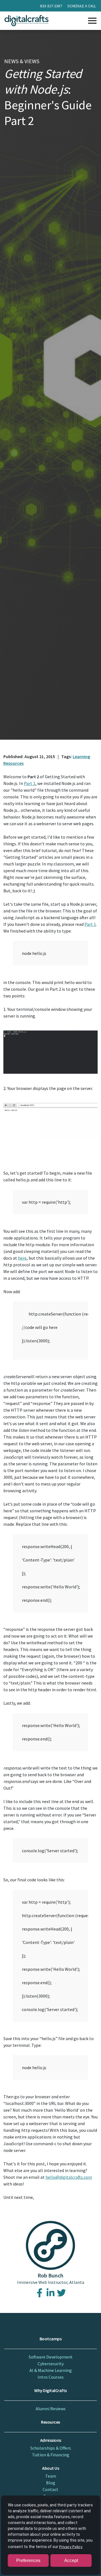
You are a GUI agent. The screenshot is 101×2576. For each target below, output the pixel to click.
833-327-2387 (51, 6)
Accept (71, 2560)
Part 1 (30, 783)
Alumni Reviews (51, 2409)
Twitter (61, 2293)
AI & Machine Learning (51, 2370)
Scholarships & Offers (51, 2448)
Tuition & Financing (51, 2455)
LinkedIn (50, 2293)
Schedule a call (82, 6)
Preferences (28, 2560)
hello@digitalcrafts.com (69, 2177)
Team (51, 2476)
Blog (51, 2483)
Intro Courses (51, 2377)
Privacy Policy (71, 2547)
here (22, 1258)
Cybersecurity (51, 2364)
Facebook (40, 2293)
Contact (50, 2489)
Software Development (51, 2357)
